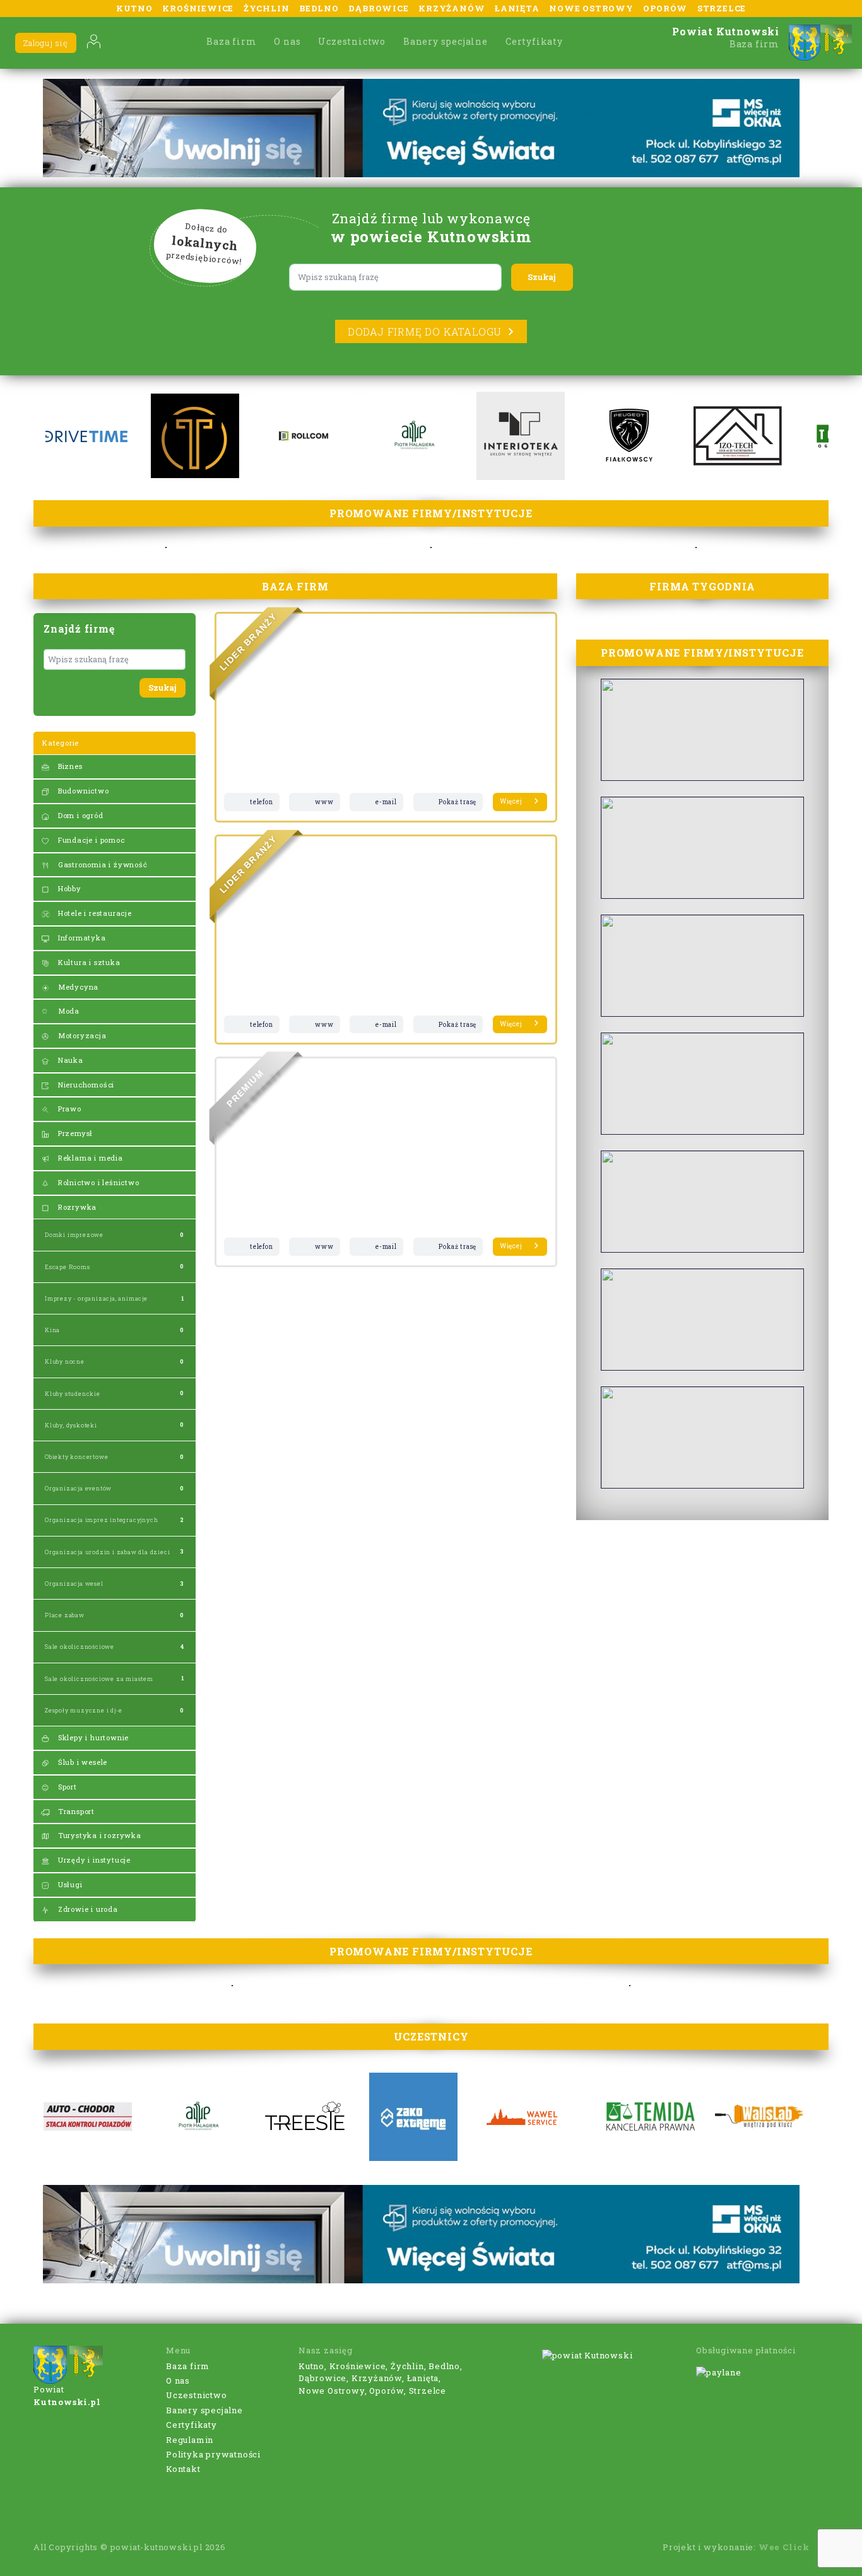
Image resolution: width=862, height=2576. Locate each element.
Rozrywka (76, 1207)
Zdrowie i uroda (87, 1909)
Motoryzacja (81, 1035)
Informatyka (81, 938)
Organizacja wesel (74, 1584)
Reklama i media (89, 1158)
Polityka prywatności (213, 2454)
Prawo (68, 1109)
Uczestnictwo (352, 41)
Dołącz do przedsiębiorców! (204, 244)
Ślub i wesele (81, 1762)
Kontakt (183, 2469)
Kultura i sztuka (88, 962)
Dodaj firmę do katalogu (425, 331)
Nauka (69, 1060)
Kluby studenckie (73, 1394)
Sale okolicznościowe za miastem (99, 1679)
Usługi (69, 1884)
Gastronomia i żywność (102, 864)
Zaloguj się (46, 43)
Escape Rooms (68, 1267)
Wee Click (784, 2547)
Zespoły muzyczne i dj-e (83, 1710)
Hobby (68, 888)
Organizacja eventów (78, 1488)
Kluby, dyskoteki (71, 1425)
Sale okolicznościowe (80, 1647)
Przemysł (74, 1133)
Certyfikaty (534, 41)
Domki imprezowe (74, 1235)
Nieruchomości (85, 1085)
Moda (68, 1011)
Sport (66, 1787)
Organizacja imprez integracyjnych (101, 1520)
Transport (75, 1811)
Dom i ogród (80, 815)
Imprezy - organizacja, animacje (96, 1298)
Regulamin (190, 2440)
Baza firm (231, 41)
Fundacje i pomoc (90, 840)
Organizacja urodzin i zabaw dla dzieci (107, 1552)
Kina (52, 1330)
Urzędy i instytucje (93, 1860)
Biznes (69, 766)
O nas (287, 41)
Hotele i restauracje (94, 913)
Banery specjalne (446, 41)
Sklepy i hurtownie (92, 1737)
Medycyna (77, 987)
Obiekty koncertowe (76, 1457)
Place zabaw (65, 1615)
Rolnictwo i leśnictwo (97, 1182)
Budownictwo (82, 791)
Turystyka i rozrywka (98, 1835)
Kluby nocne (65, 1361)
